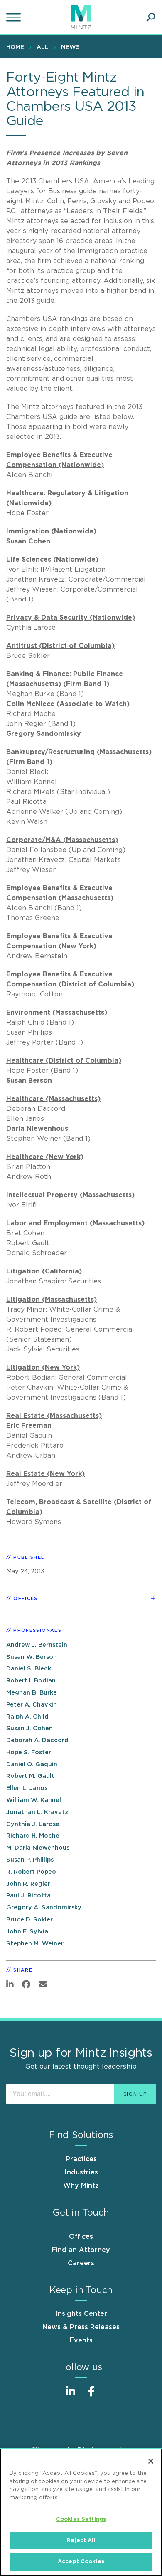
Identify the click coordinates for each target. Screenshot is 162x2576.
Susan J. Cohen (29, 1728)
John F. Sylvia (27, 1932)
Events (81, 2340)
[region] (81, 2512)
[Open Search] (151, 17)
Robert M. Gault (30, 1776)
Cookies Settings (81, 2519)
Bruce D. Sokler (29, 1920)
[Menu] (15, 17)
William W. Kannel (34, 1800)
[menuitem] (17, 47)
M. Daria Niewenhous (38, 1848)
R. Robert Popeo (31, 1872)
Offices (81, 2237)
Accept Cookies (81, 2562)
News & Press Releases (81, 2327)
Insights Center (81, 2314)
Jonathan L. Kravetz (37, 1812)
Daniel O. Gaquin (32, 1764)
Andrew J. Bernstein (37, 1645)
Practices (81, 2159)
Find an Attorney (81, 2250)
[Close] (151, 2461)
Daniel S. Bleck (29, 1669)
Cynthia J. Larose (33, 1824)
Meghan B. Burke (32, 1693)
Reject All (81, 2541)
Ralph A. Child (27, 1717)
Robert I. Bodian (31, 1681)
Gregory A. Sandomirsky (44, 1908)
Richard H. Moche (33, 1836)
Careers (81, 2263)
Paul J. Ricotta (28, 1895)
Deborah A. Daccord (37, 1740)
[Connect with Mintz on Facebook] (91, 2396)
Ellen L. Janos (27, 1788)
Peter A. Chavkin (32, 1705)
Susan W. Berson (32, 1657)
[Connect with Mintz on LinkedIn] (71, 2396)
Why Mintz (81, 2186)
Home (15, 47)
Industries (81, 2172)
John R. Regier (28, 1884)
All (43, 47)
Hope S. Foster (29, 1752)
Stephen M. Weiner (35, 1944)
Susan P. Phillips (30, 1860)
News (70, 47)
